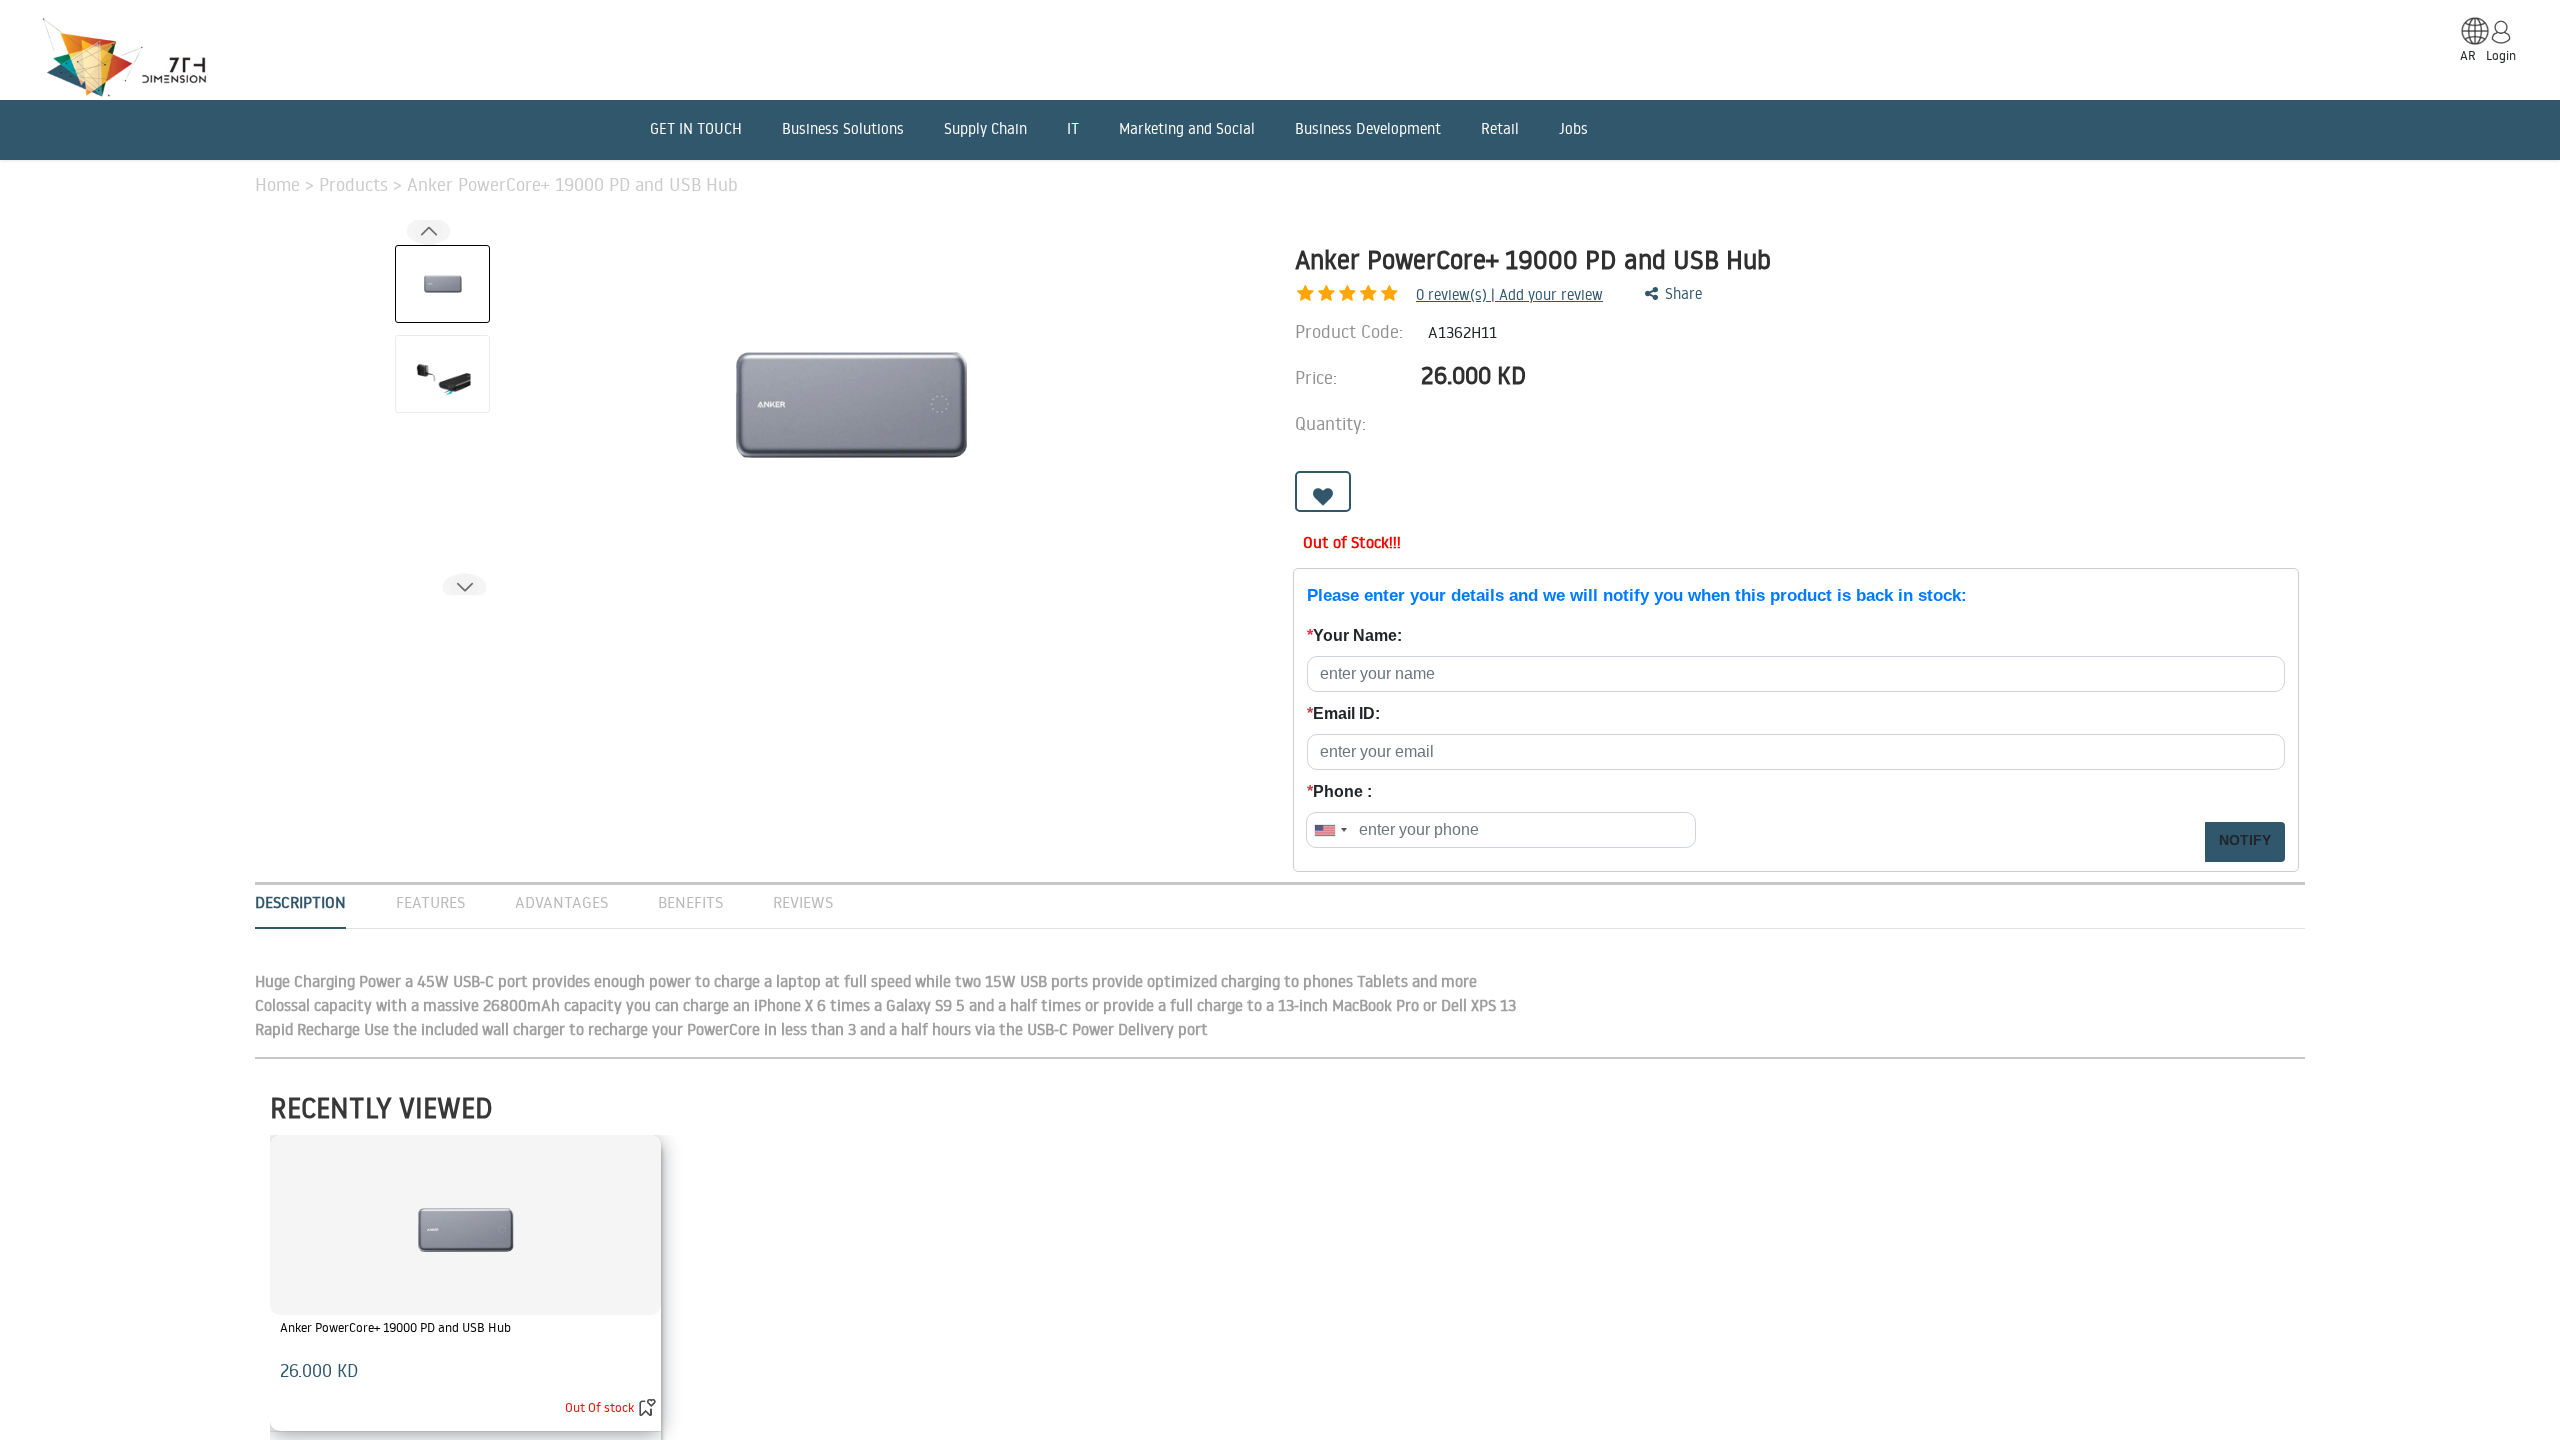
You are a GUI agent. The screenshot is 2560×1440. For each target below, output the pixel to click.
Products (356, 184)
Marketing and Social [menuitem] (1187, 128)
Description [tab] (300, 902)
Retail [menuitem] (1500, 128)
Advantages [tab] (561, 902)
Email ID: (1343, 713)
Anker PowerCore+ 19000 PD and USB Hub (395, 1327)
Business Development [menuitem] (1368, 128)
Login (2501, 55)
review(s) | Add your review (1509, 294)
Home (280, 184)
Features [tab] (430, 902)
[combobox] (1330, 830)
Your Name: (1354, 635)
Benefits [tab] (690, 902)
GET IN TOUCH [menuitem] (696, 128)
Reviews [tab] (803, 902)
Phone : (1339, 791)
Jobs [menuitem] (1573, 128)
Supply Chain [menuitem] (985, 128)
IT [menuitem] (1073, 128)
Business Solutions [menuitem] (843, 128)
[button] (464, 587)
